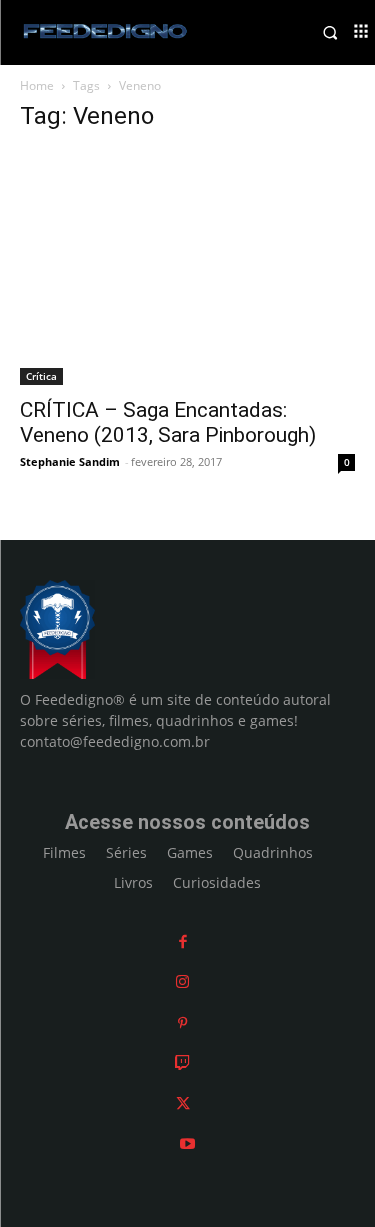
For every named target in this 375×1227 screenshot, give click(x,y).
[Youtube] (187, 1143)
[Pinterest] (182, 1022)
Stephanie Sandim (70, 461)
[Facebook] (183, 941)
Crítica (41, 376)
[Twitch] (182, 1062)
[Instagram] (182, 981)
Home (37, 85)
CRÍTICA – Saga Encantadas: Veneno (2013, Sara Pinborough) (168, 422)
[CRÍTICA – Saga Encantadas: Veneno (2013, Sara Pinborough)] (187, 268)
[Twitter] (183, 1103)
